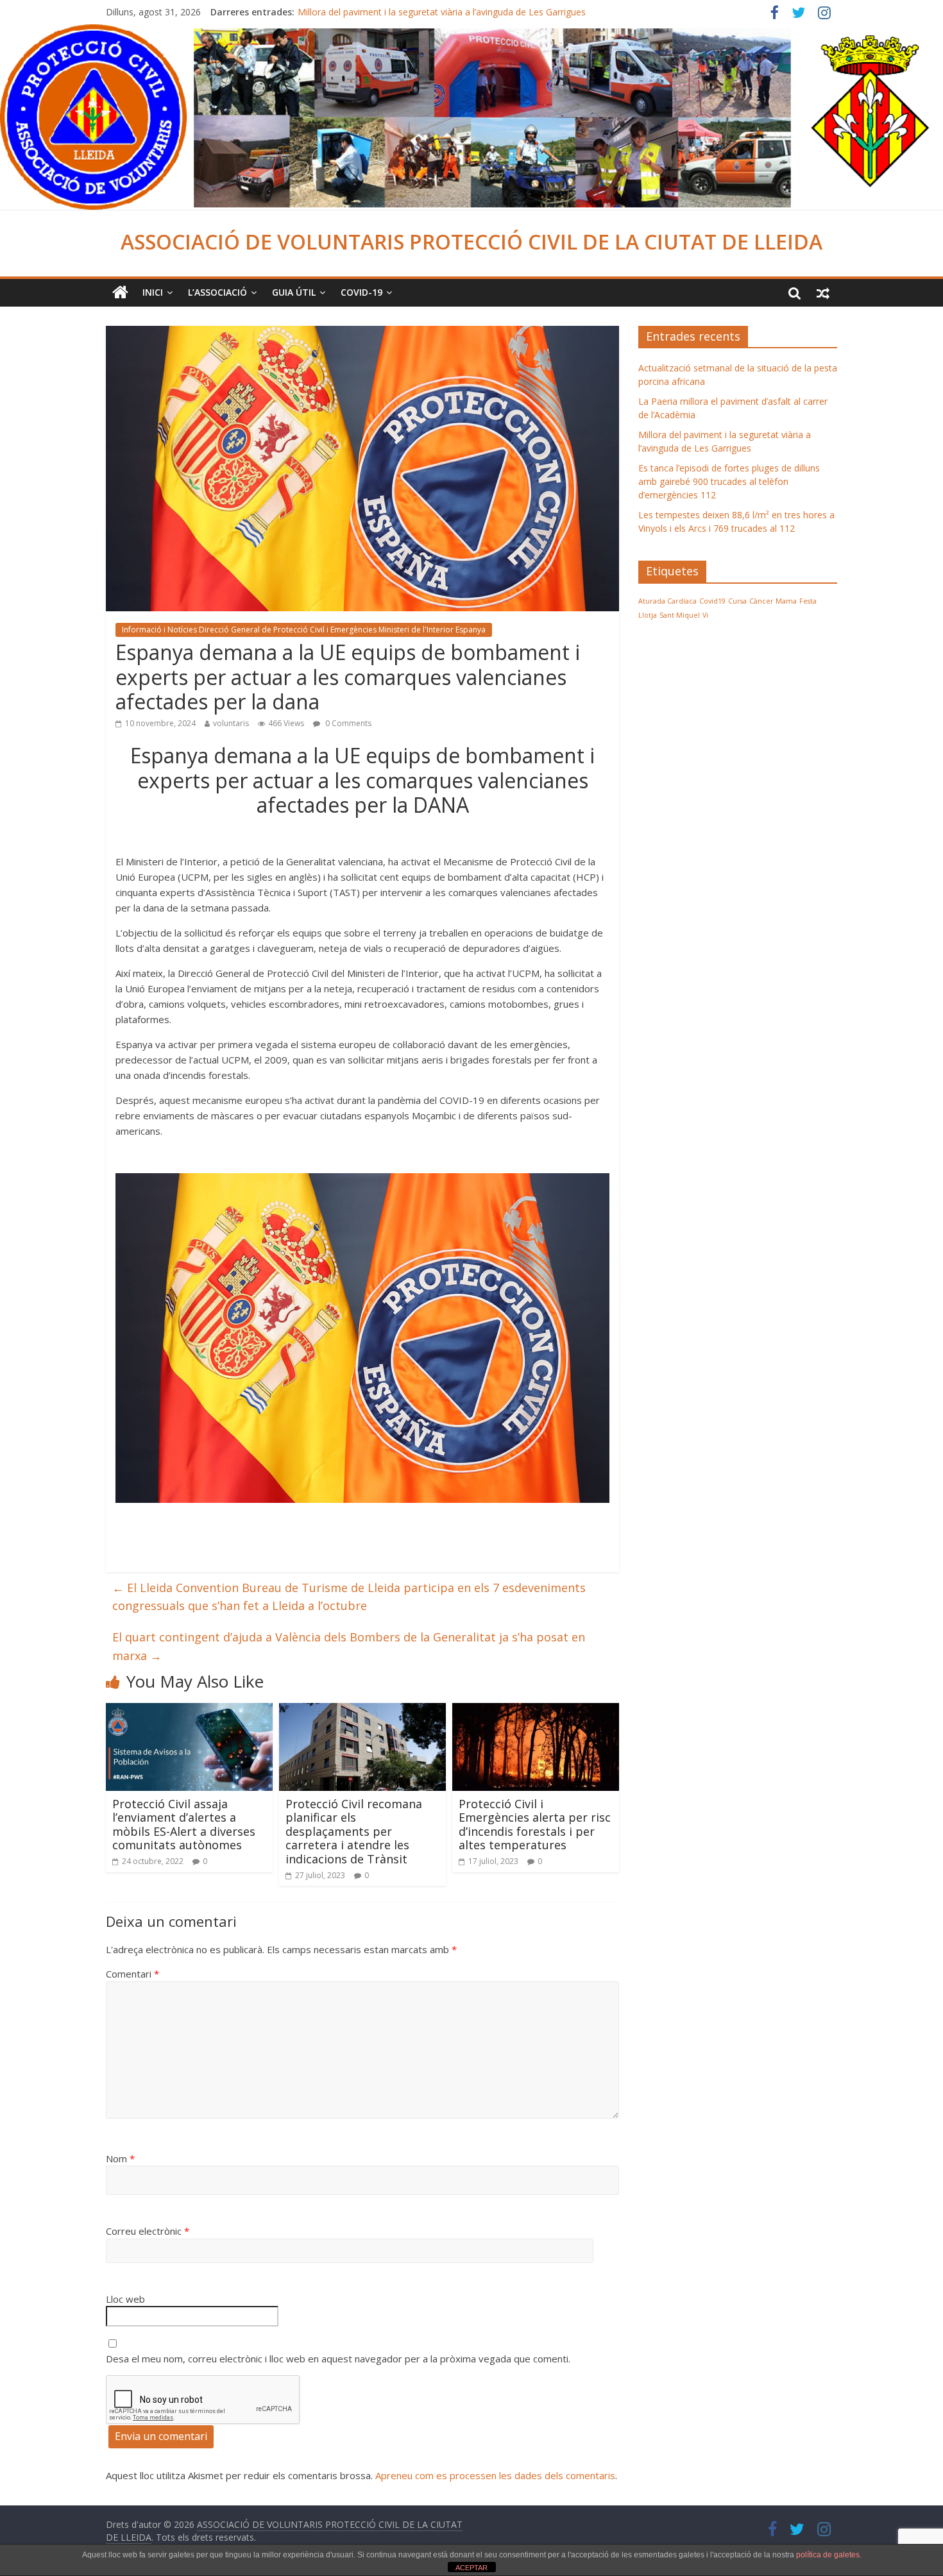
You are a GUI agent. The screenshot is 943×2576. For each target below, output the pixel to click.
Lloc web (125, 2299)
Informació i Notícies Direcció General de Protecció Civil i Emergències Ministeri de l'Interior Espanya (304, 630)
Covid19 (712, 601)
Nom (120, 2158)
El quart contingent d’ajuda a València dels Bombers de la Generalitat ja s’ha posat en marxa (349, 1646)
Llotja (648, 615)
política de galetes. (829, 2555)
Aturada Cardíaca (667, 601)
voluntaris (231, 723)
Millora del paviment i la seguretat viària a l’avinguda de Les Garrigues (442, 12)
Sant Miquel (680, 615)
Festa (808, 601)
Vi (705, 615)
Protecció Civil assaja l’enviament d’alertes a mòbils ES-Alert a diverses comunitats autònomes (184, 1825)
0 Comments (347, 723)
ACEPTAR (471, 2568)
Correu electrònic (148, 2231)
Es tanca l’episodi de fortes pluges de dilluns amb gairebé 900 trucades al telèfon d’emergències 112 (729, 481)
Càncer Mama (773, 601)
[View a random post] (823, 292)
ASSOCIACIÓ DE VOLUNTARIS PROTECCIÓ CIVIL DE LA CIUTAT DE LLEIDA (471, 241)
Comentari (132, 1974)
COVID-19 (361, 292)
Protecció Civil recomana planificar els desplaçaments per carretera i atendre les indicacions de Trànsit (354, 1831)
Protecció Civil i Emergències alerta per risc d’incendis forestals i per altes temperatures (535, 1825)
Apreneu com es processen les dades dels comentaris (495, 2475)
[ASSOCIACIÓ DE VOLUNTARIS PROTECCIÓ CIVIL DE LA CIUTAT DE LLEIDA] (471, 32)
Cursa (737, 601)
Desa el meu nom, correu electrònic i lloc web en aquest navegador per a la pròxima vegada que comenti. (338, 2359)
